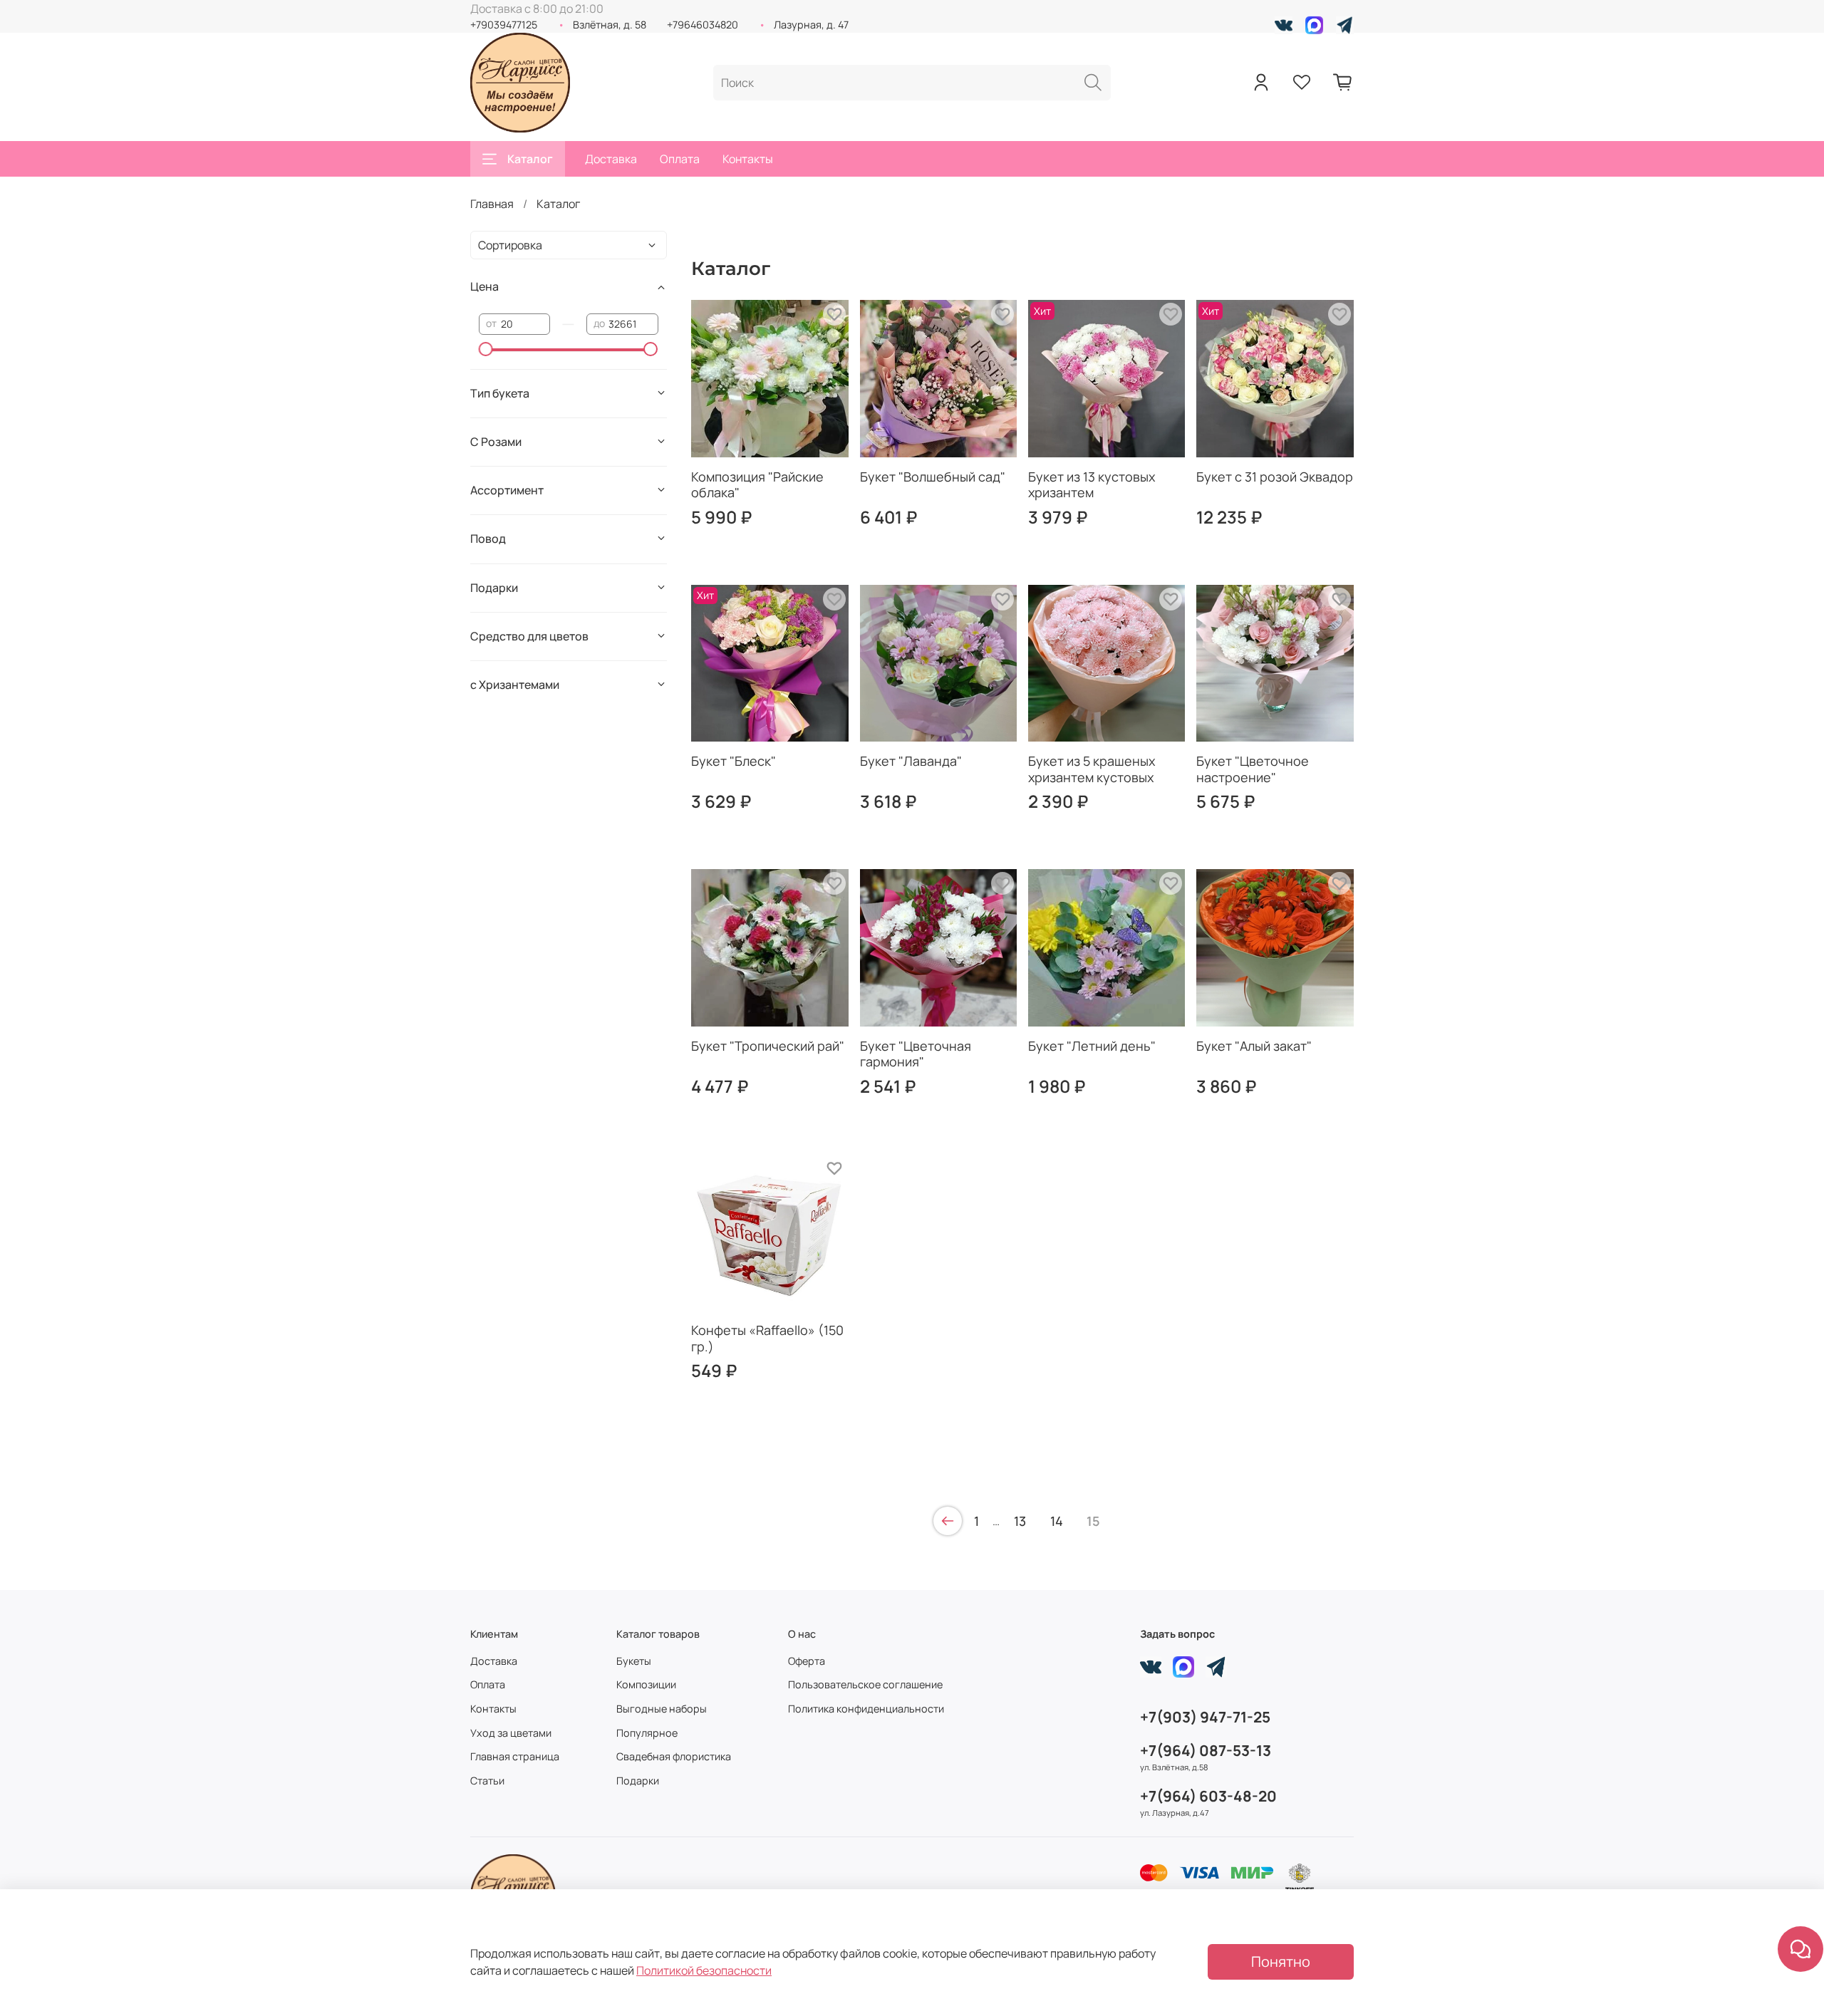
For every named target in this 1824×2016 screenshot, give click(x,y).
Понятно (1281, 1962)
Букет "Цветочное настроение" (1253, 769)
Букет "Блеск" (734, 761)
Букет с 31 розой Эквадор (1275, 477)
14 (1057, 1521)
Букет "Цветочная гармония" (916, 1054)
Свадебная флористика (674, 1756)
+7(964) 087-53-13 (1206, 1750)
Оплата (680, 159)
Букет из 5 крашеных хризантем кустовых (1092, 769)
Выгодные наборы (662, 1709)
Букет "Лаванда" (911, 761)
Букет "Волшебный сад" (933, 477)
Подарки (638, 1781)
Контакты (748, 159)
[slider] (486, 349)
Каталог (530, 159)
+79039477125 (504, 25)
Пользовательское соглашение (865, 1684)
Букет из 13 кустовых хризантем (1092, 485)
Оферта (807, 1661)
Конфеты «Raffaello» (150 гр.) (767, 1338)
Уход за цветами (511, 1733)
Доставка (611, 159)
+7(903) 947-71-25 (1205, 1717)
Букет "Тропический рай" (768, 1046)
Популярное (647, 1733)
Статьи (487, 1781)
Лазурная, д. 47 (811, 25)
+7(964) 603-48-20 (1208, 1796)
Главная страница (515, 1756)
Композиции (646, 1684)
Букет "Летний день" (1092, 1046)
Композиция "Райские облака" (757, 485)
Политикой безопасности (704, 1970)
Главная (492, 204)
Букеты (634, 1661)
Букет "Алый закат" (1254, 1046)
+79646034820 (703, 25)
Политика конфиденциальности (866, 1709)
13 (1020, 1521)
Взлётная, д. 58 (610, 25)
